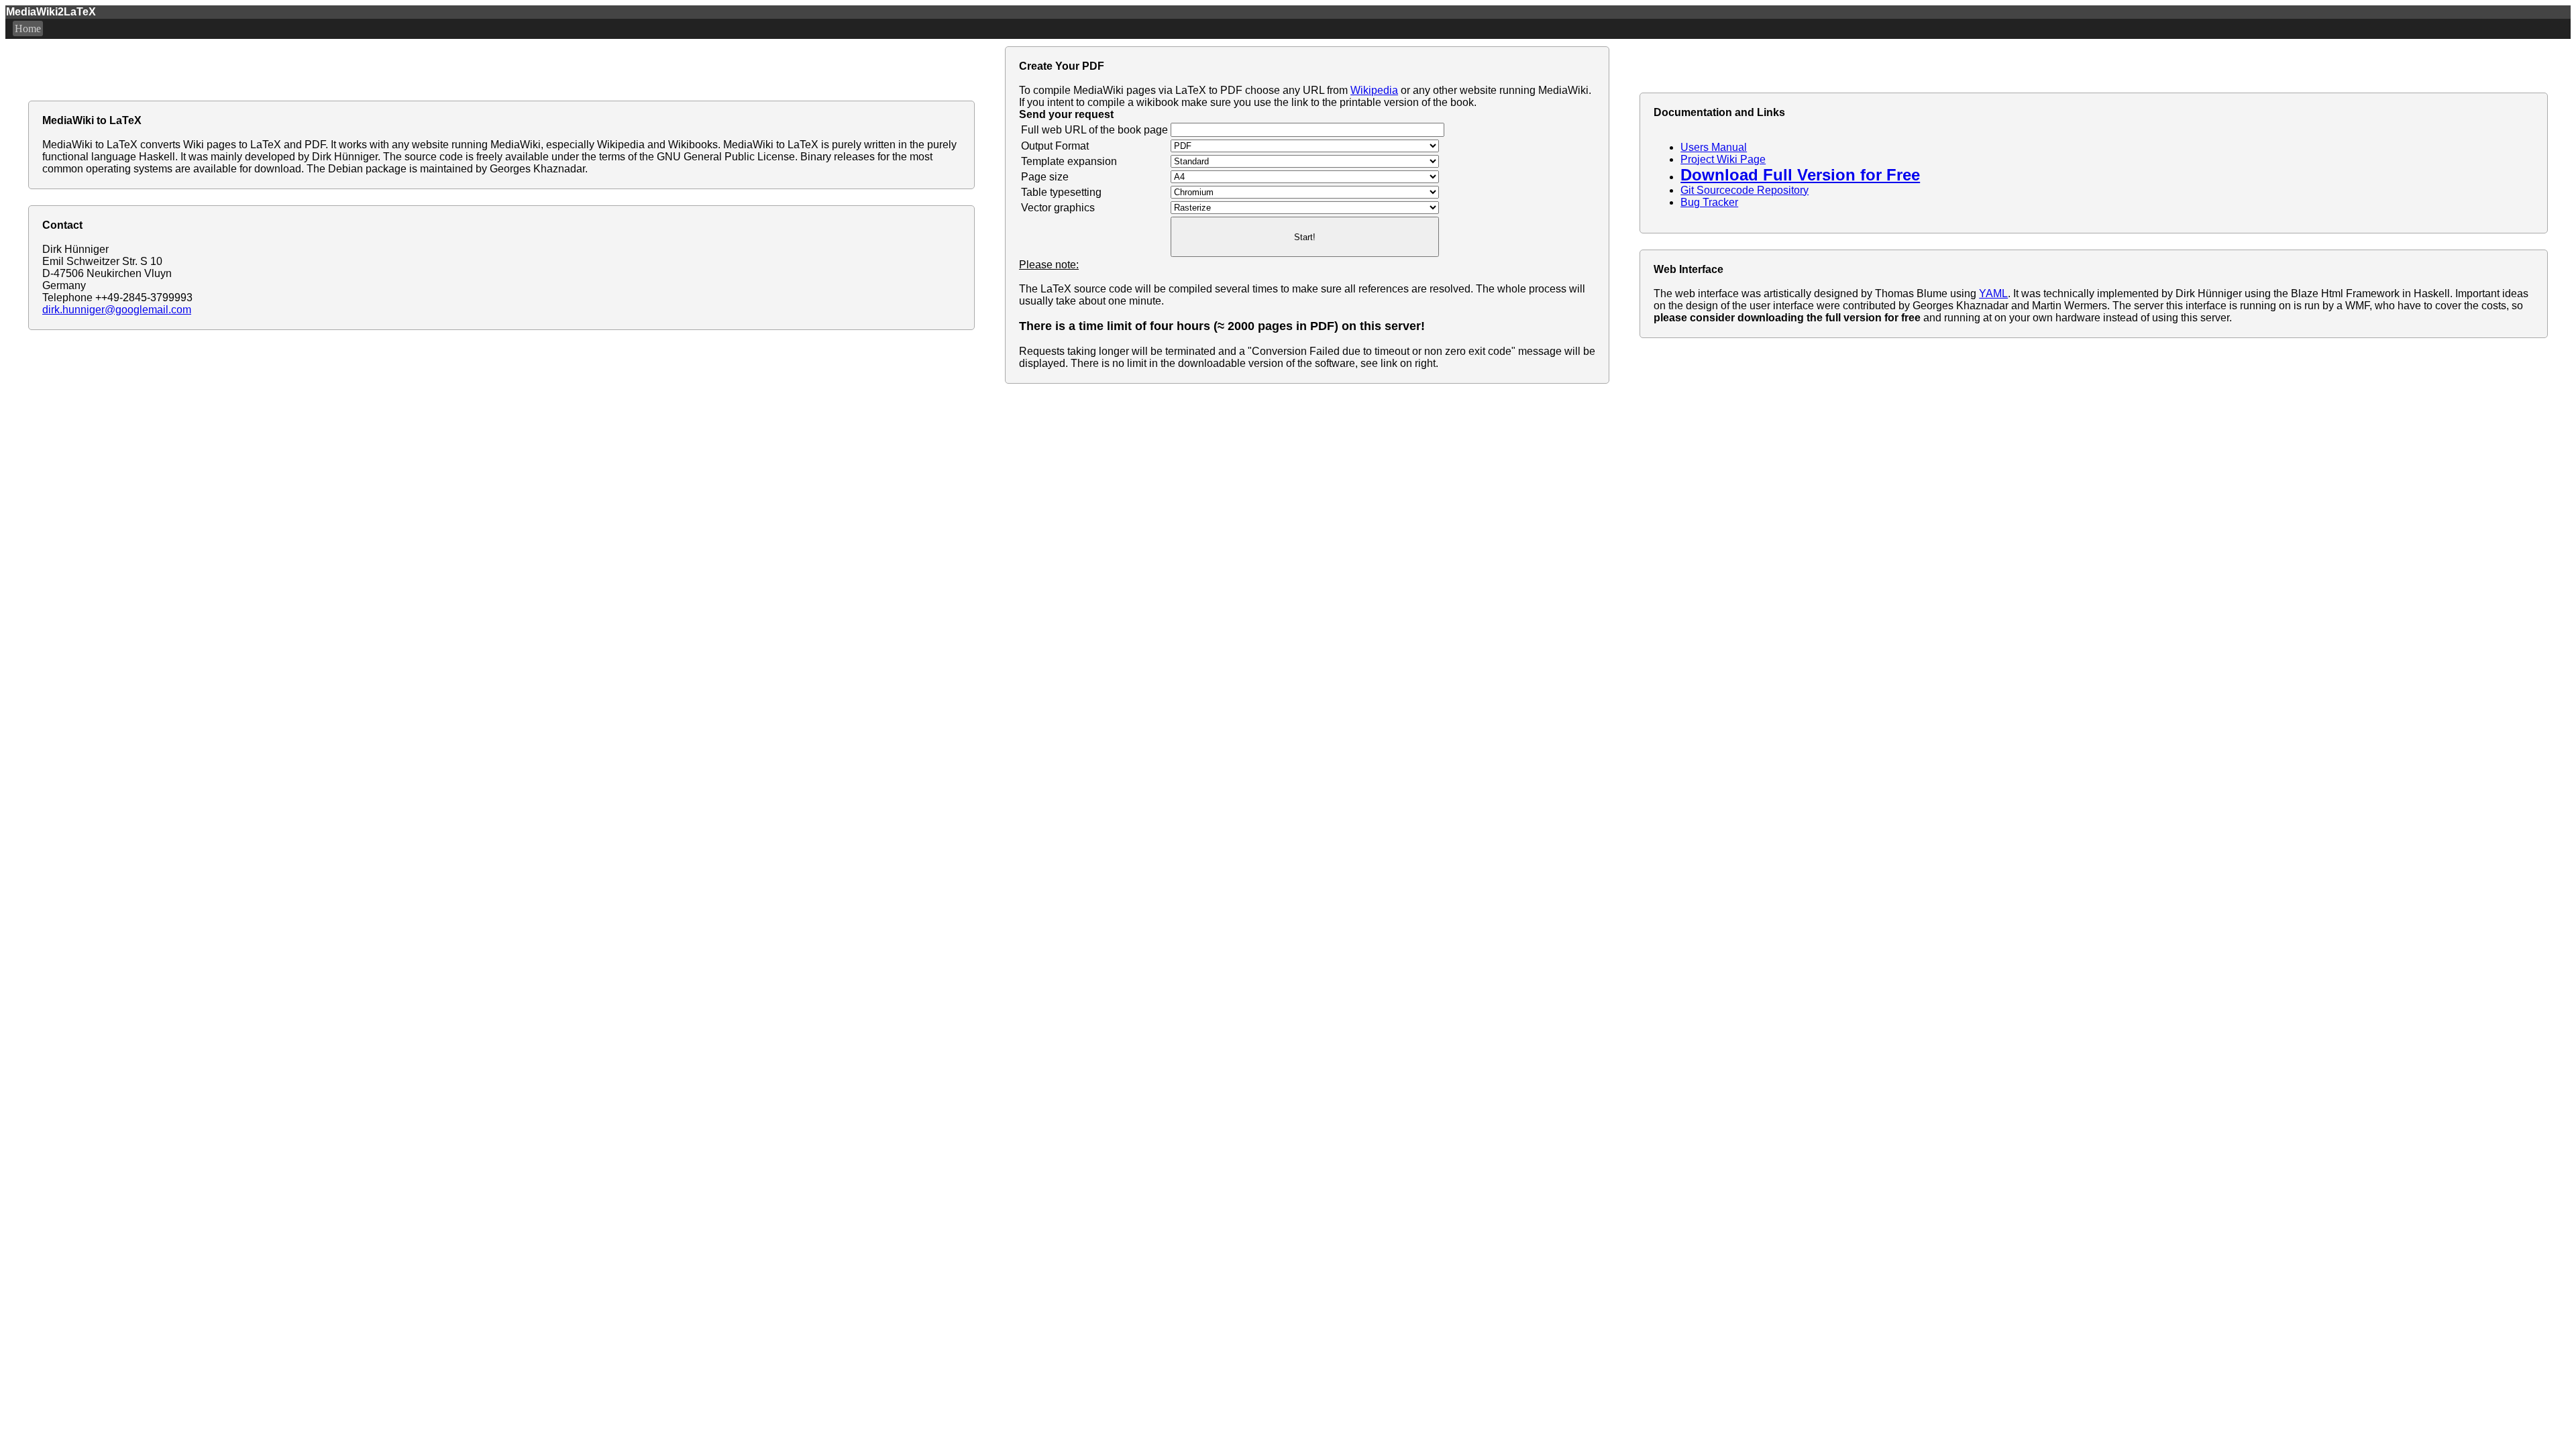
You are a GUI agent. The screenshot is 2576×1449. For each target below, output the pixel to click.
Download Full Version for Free (1800, 175)
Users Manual (1714, 147)
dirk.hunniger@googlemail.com (117, 310)
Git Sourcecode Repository (1745, 190)
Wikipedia (1374, 90)
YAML (1993, 293)
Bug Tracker (1709, 202)
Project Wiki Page (1723, 159)
